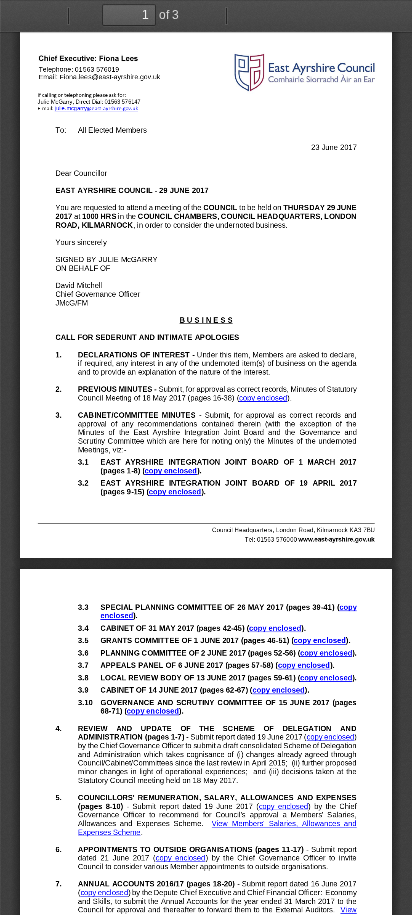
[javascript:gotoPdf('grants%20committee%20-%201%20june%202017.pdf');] (319, 642)
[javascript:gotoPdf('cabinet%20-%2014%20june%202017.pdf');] (278, 692)
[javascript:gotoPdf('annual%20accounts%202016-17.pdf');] (104, 892)
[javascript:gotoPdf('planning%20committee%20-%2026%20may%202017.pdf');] (349, 607)
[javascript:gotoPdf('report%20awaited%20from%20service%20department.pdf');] (349, 909)
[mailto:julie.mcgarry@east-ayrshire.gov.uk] (96, 108)
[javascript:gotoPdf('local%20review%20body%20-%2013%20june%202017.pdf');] (325, 679)
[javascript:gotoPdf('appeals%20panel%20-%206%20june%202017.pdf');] (303, 667)
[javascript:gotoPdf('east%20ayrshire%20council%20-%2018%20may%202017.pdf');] (263, 397)
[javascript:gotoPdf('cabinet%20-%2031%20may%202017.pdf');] (274, 630)
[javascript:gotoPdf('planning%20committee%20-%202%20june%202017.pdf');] (326, 654)
